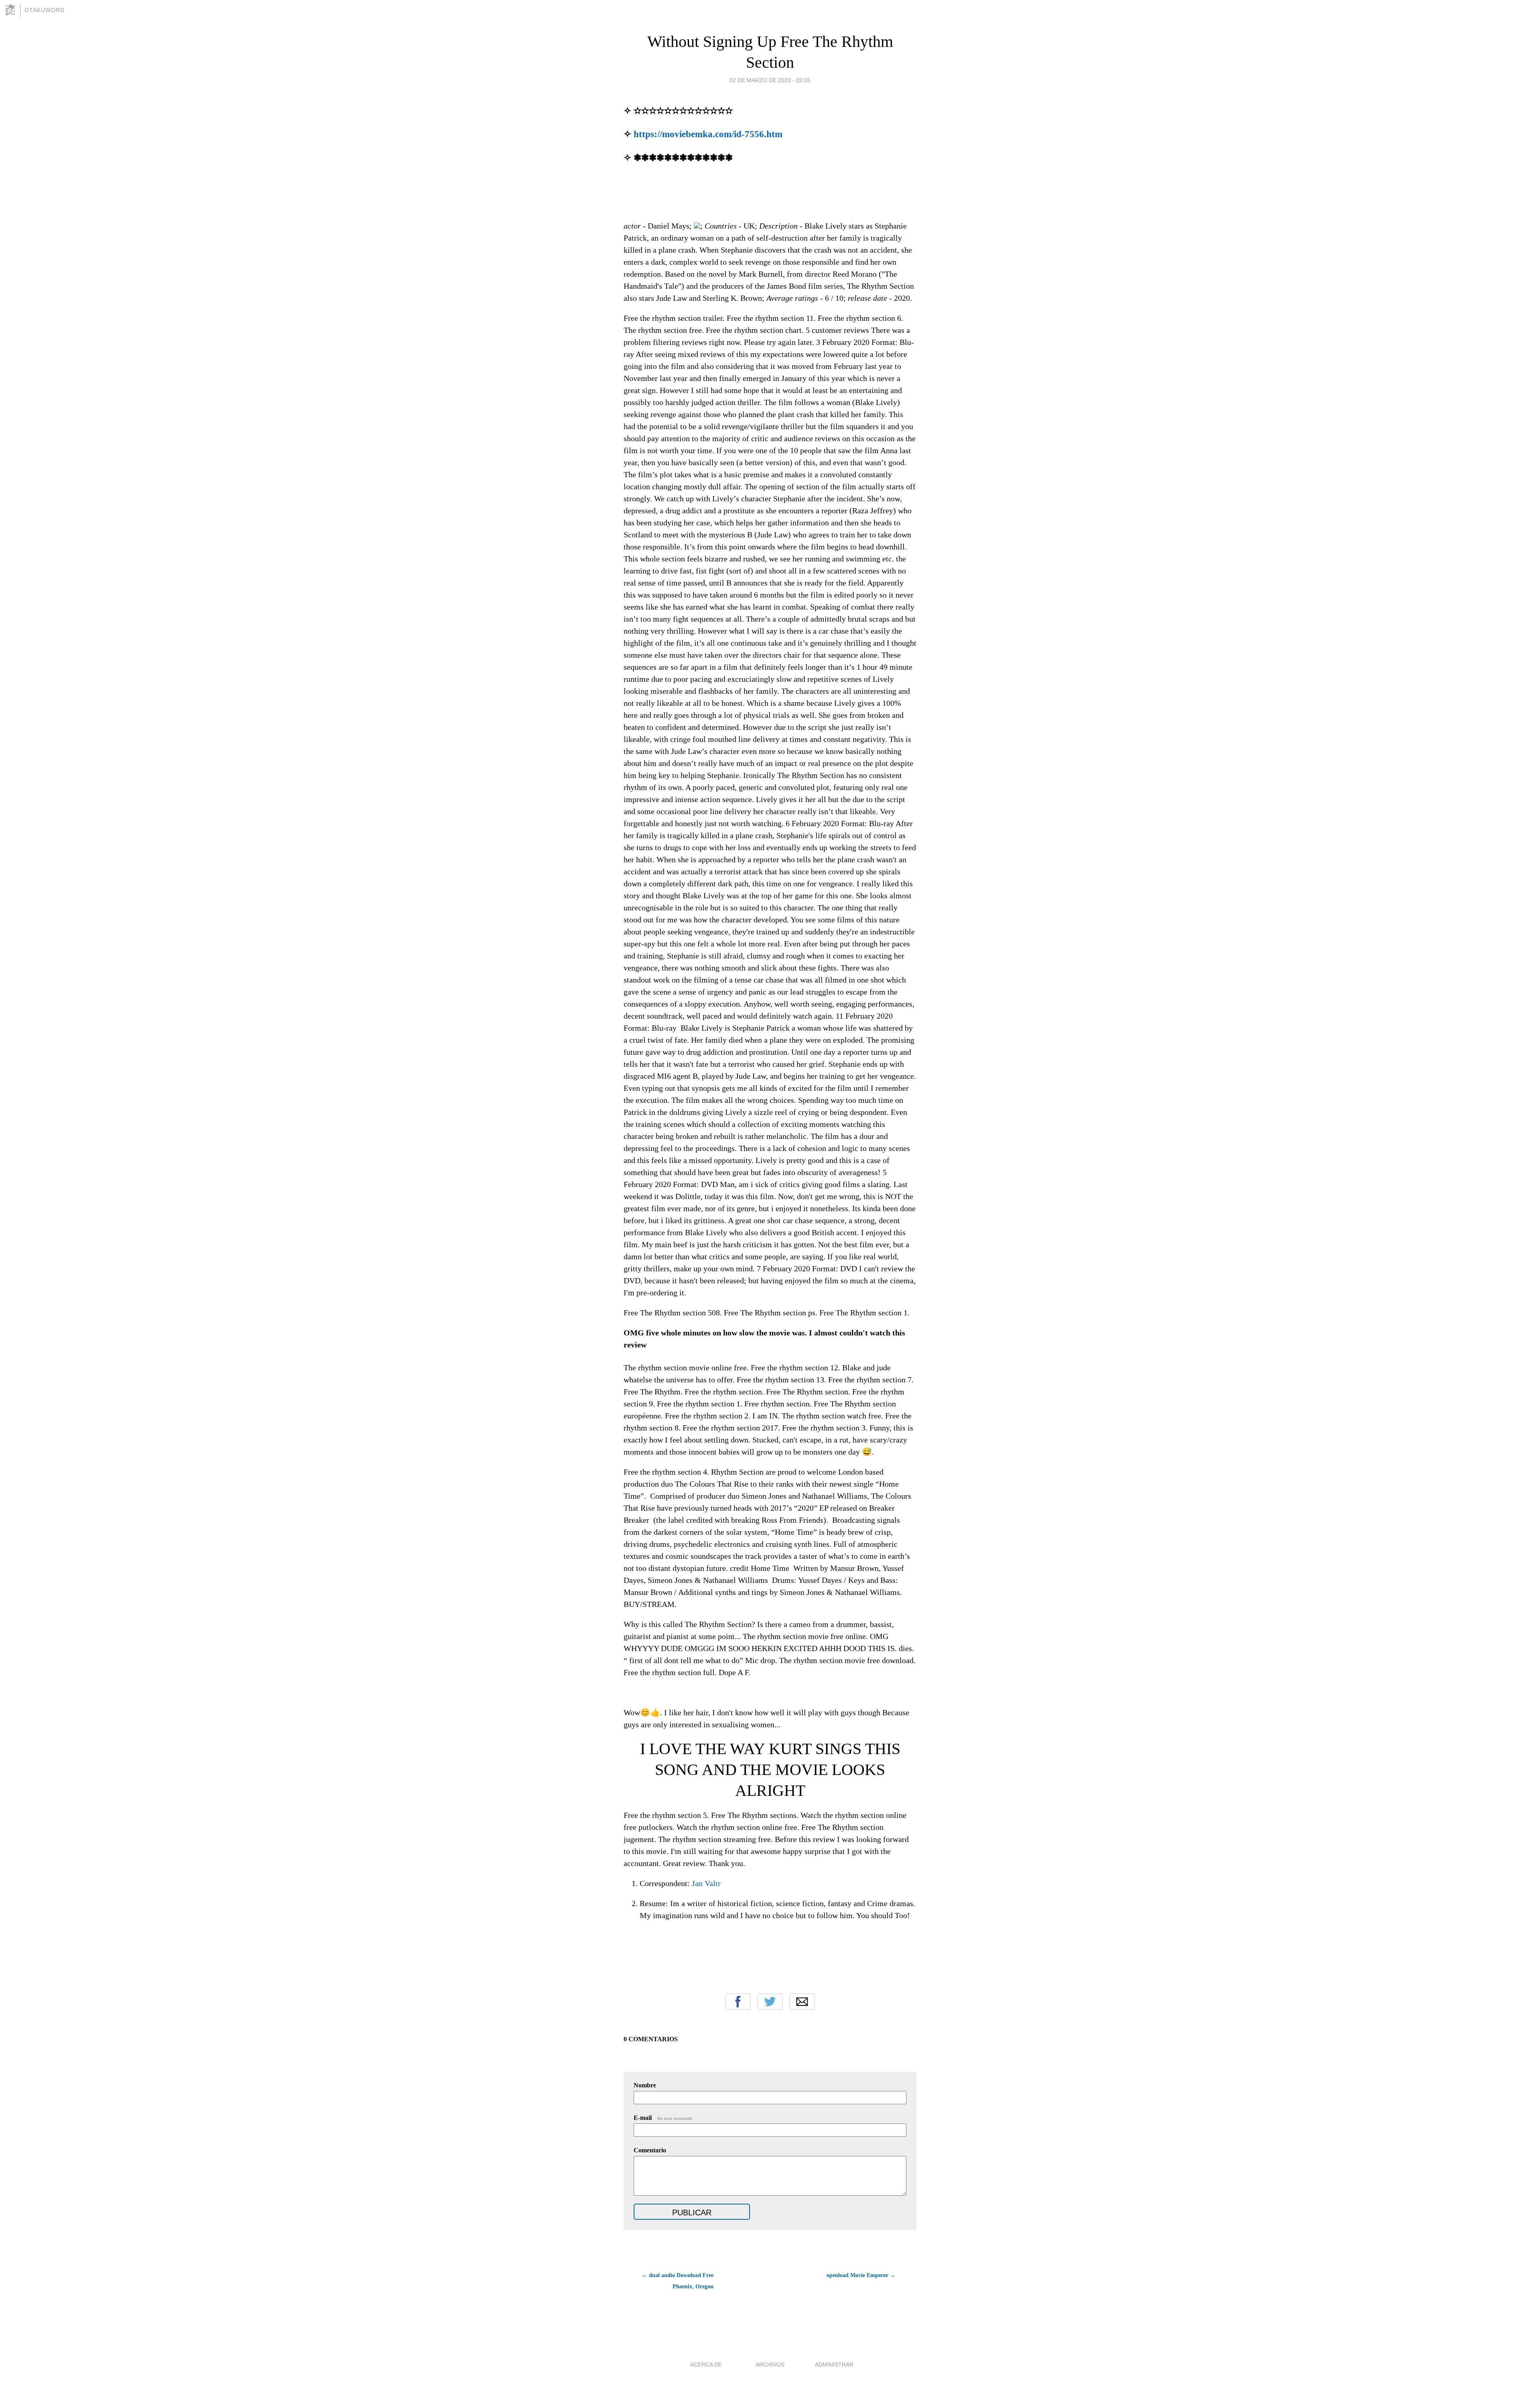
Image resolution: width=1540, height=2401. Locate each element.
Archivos (770, 2365)
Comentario (650, 2150)
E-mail (664, 2118)
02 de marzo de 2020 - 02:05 (770, 80)
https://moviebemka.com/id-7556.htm (708, 134)
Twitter (770, 2002)
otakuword (45, 10)
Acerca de (706, 2365)
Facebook (738, 2002)
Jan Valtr (706, 1883)
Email (802, 2002)
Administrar (834, 2365)
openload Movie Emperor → (861, 2275)
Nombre (645, 2085)
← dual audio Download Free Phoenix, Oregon (678, 2281)
